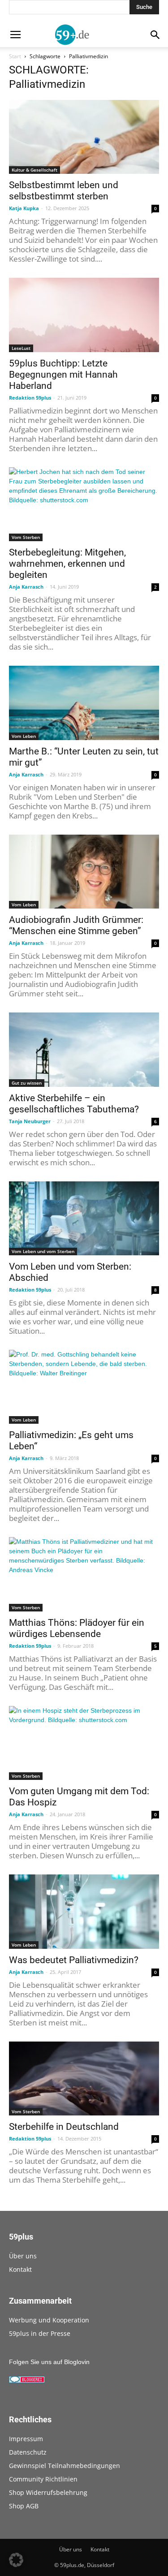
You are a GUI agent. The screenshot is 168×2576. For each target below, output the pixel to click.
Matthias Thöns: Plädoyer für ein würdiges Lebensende (77, 1628)
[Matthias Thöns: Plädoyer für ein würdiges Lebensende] (84, 1574)
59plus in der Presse (40, 2333)
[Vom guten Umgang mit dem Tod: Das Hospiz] (84, 1743)
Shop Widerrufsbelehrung (48, 2492)
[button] (16, 2560)
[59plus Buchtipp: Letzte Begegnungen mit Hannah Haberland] (84, 315)
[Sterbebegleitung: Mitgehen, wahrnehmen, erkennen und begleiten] (84, 504)
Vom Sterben (26, 537)
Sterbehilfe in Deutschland (64, 2127)
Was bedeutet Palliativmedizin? (74, 1960)
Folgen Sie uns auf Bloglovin (49, 2362)
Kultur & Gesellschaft (34, 170)
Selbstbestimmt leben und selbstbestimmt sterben (64, 191)
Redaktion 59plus (30, 398)
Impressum (26, 2439)
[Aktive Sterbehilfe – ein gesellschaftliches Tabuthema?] (84, 1049)
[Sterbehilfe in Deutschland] (84, 2078)
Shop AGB (24, 2506)
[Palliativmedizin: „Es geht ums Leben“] (84, 1387)
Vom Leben (24, 736)
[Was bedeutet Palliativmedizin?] (84, 1911)
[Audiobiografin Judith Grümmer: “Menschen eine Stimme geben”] (84, 872)
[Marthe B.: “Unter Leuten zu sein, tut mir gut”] (84, 703)
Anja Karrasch (26, 587)
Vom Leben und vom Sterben (43, 1251)
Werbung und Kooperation (49, 2320)
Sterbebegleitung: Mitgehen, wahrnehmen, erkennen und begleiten (67, 564)
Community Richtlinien (43, 2479)
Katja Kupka (24, 208)
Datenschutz (28, 2452)
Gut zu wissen (27, 1083)
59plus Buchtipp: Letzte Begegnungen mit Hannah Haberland (63, 375)
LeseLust (21, 348)
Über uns (23, 2256)
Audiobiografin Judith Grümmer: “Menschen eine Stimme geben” (76, 925)
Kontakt (20, 2269)
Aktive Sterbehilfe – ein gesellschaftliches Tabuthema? (74, 1104)
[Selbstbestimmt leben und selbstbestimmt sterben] (84, 137)
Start (15, 56)
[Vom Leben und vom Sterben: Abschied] (84, 1218)
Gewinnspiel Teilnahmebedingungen (65, 2466)
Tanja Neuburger (30, 1121)
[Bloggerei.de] (27, 2381)
